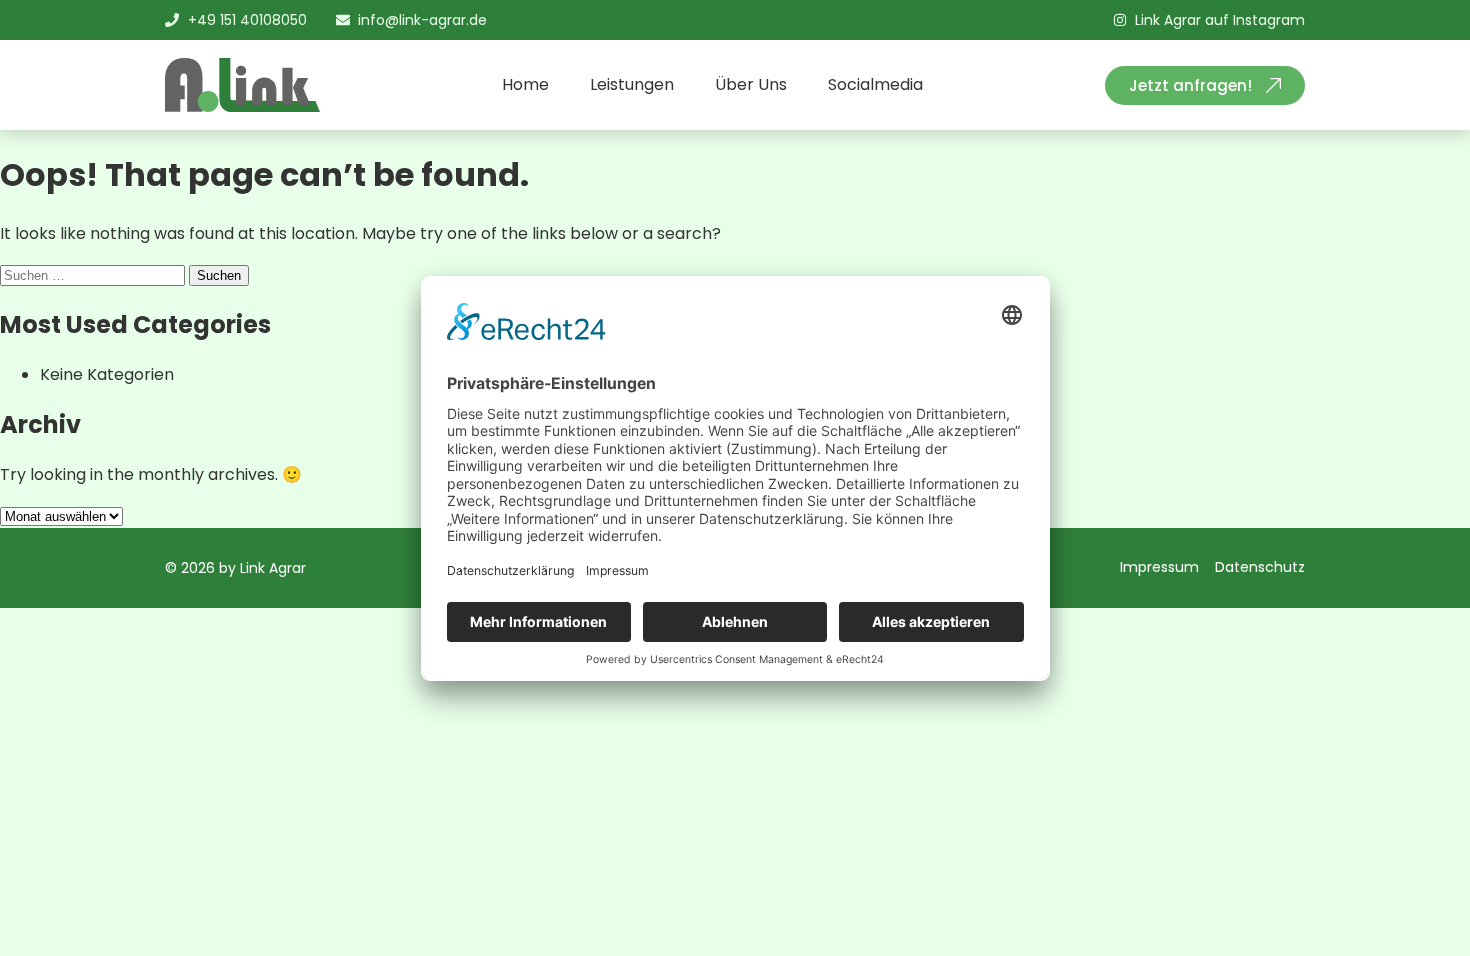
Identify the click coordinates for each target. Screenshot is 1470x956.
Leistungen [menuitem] (632, 84)
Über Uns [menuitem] (751, 84)
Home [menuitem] (525, 84)
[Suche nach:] (94, 274)
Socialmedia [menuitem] (875, 84)
